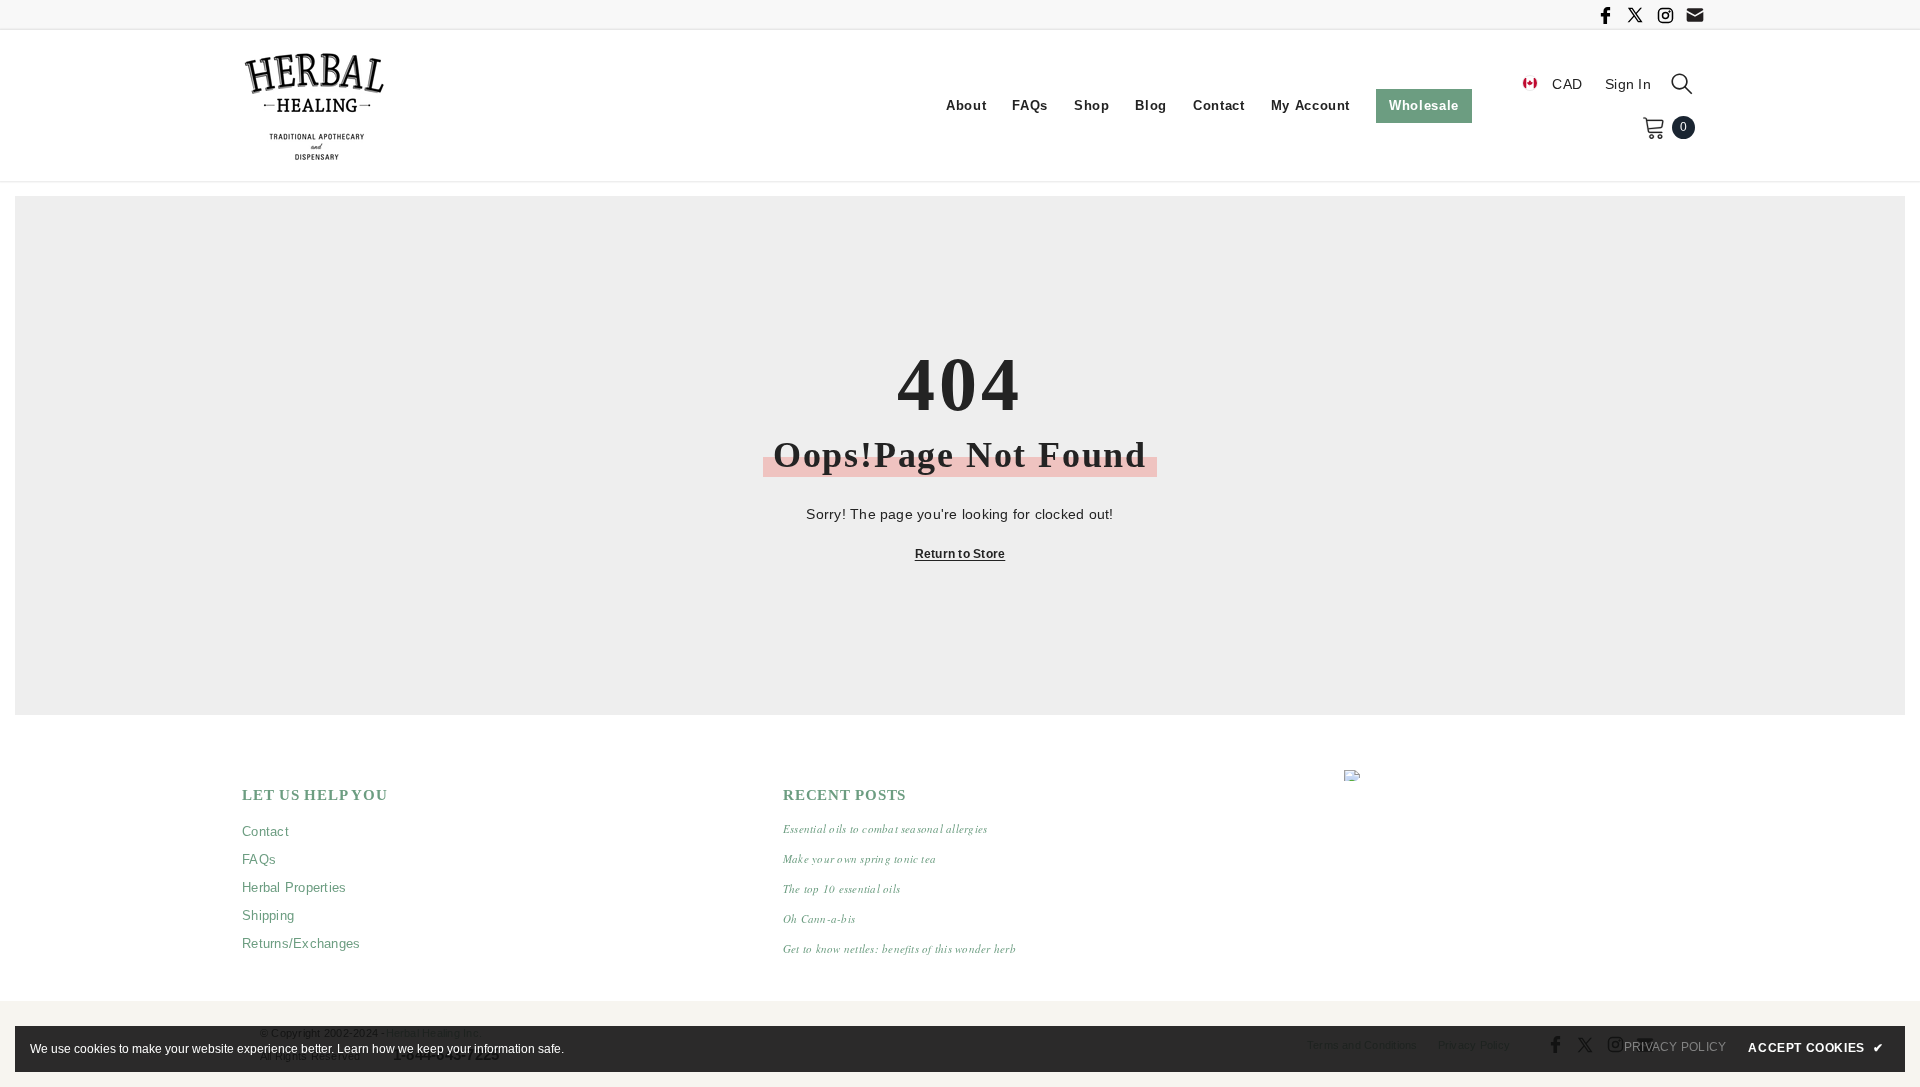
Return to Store (960, 554)
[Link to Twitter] (1635, 15)
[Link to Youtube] (1695, 15)
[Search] (1682, 83)
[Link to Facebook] (1605, 15)
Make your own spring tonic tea (859, 858)
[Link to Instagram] (1665, 15)
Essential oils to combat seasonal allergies (885, 828)
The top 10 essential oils (841, 888)
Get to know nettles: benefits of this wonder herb (899, 948)
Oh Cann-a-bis (819, 918)
